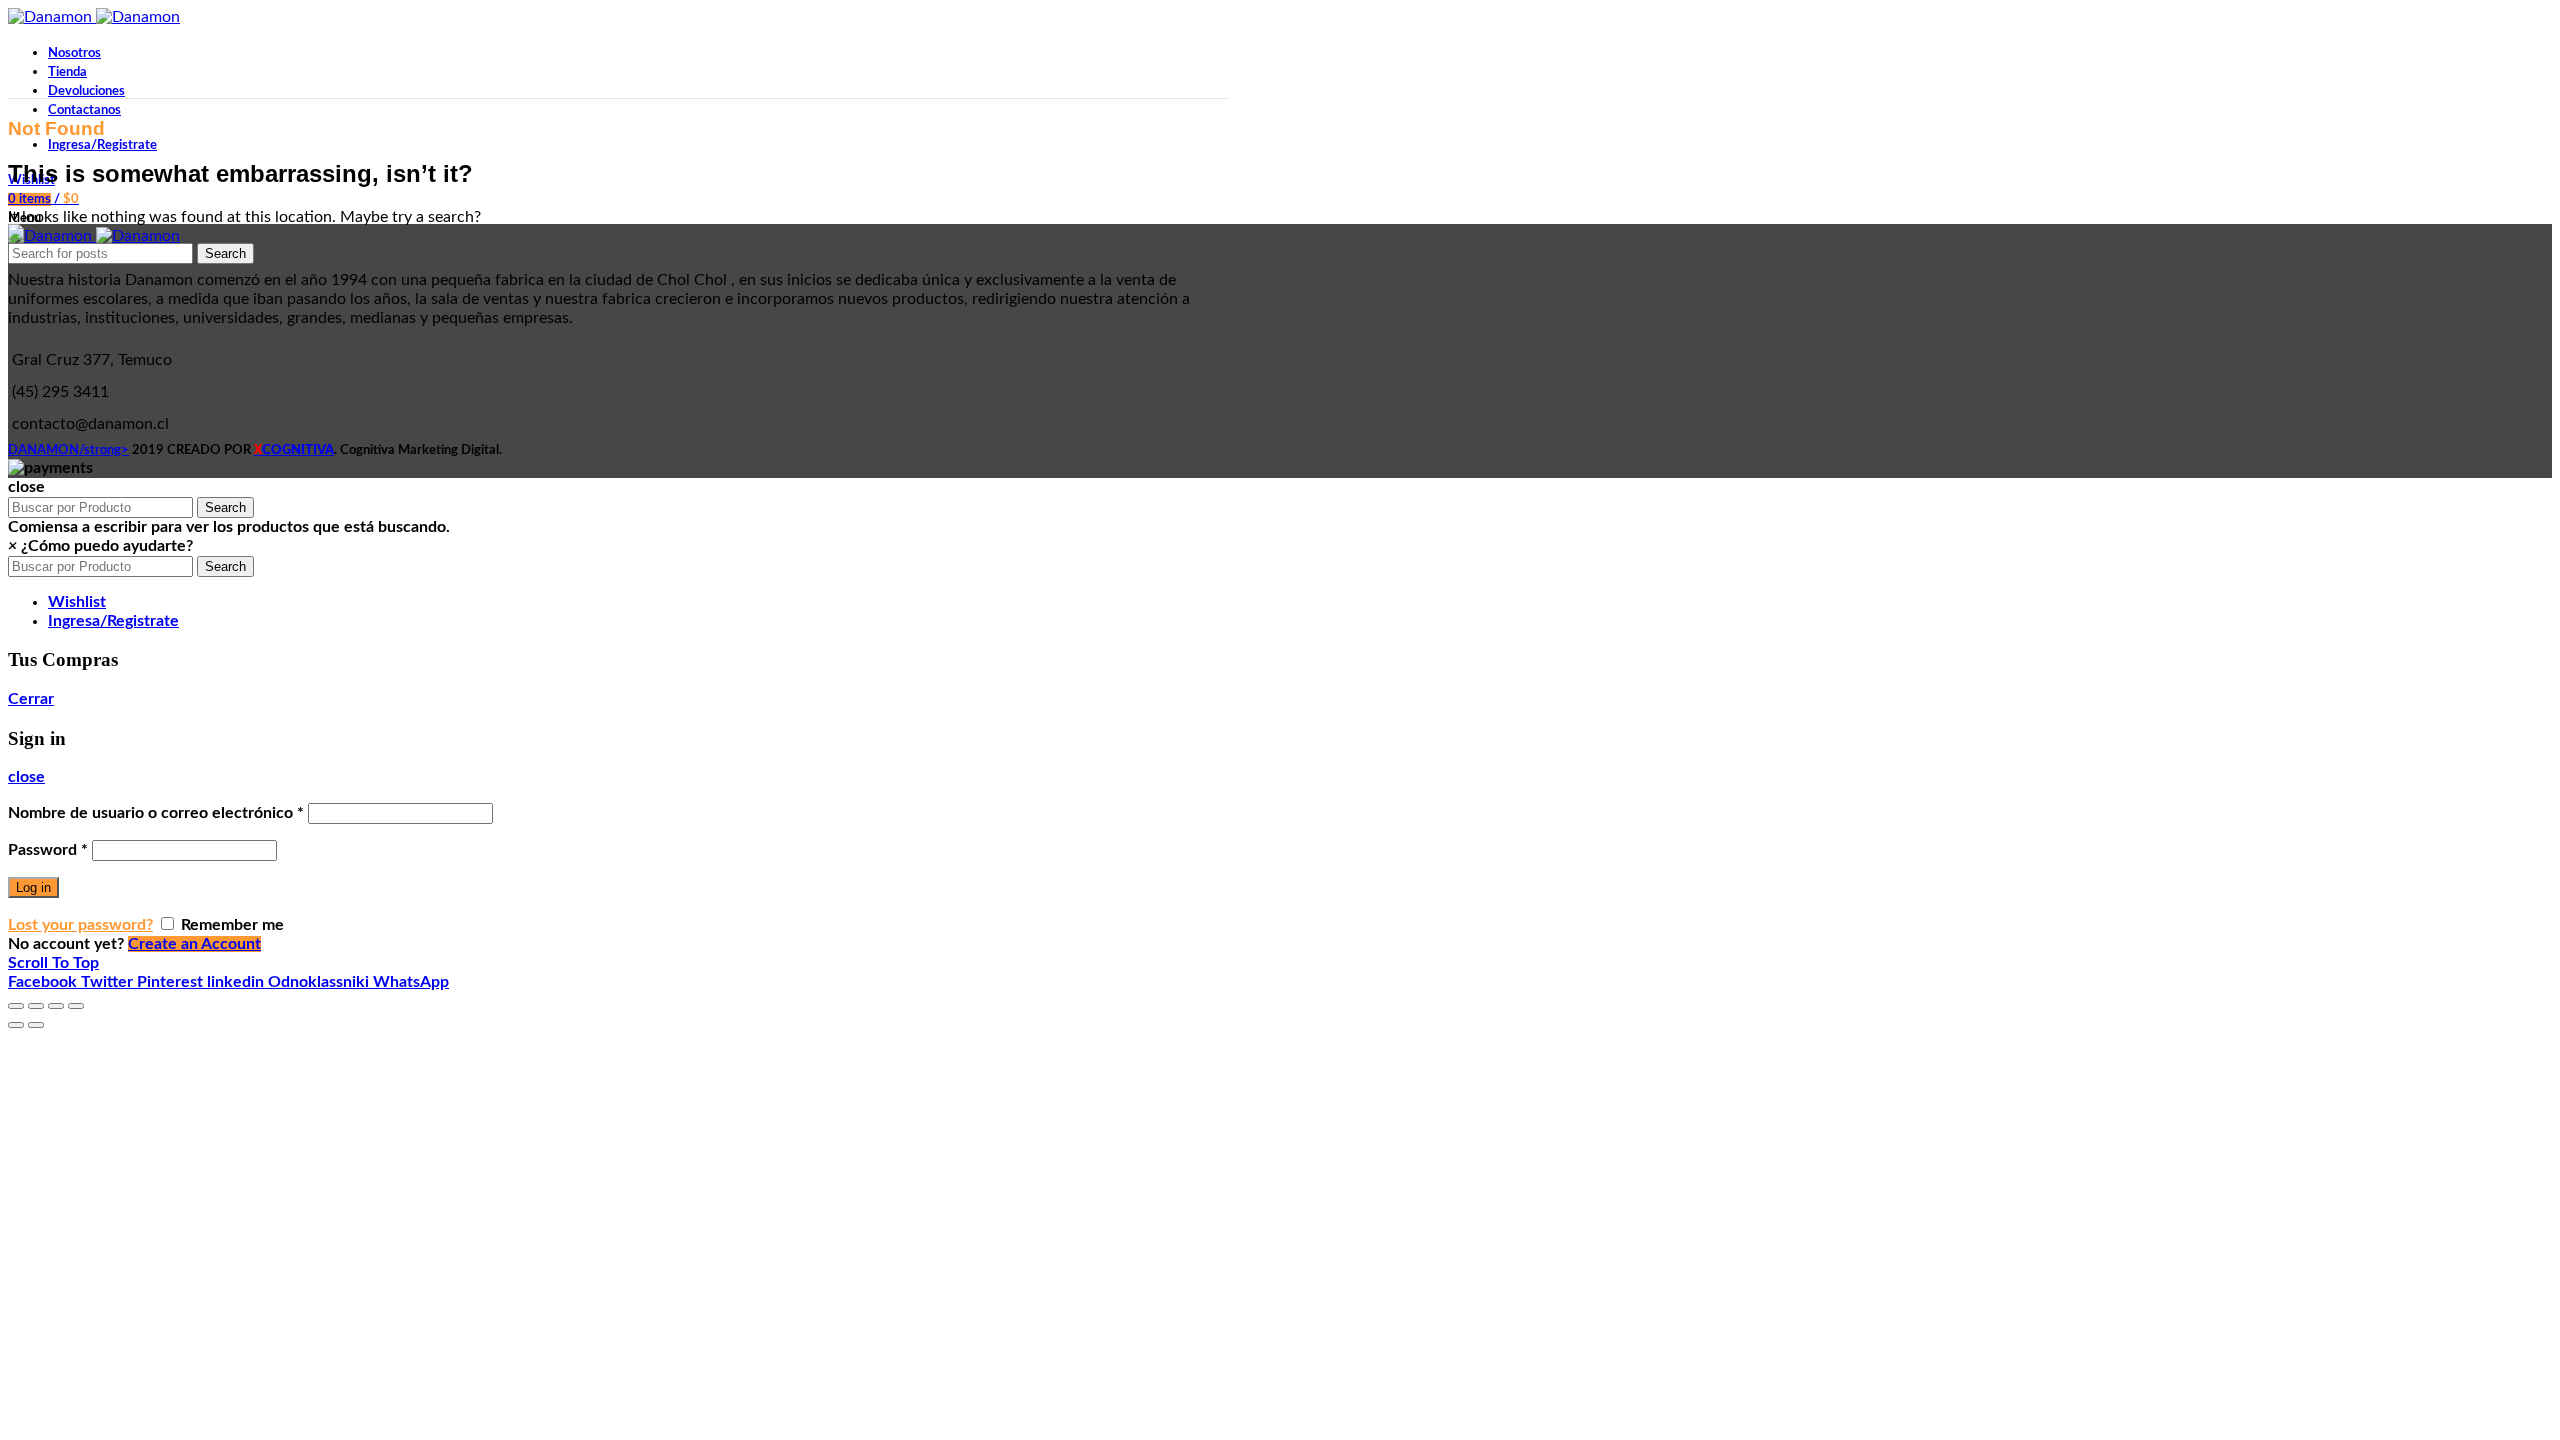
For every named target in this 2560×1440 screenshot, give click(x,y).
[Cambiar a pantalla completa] (56, 1006)
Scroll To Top (53, 963)
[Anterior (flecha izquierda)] (16, 1025)
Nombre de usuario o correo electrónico (156, 813)
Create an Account (194, 944)
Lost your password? (80, 925)
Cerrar (31, 699)
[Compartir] (36, 1006)
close (26, 777)
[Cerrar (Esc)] (16, 1006)
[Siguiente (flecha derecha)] (36, 1025)
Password (48, 850)
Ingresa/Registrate (113, 621)
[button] (100, 546)
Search (225, 253)
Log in (33, 887)
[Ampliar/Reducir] (76, 1006)
